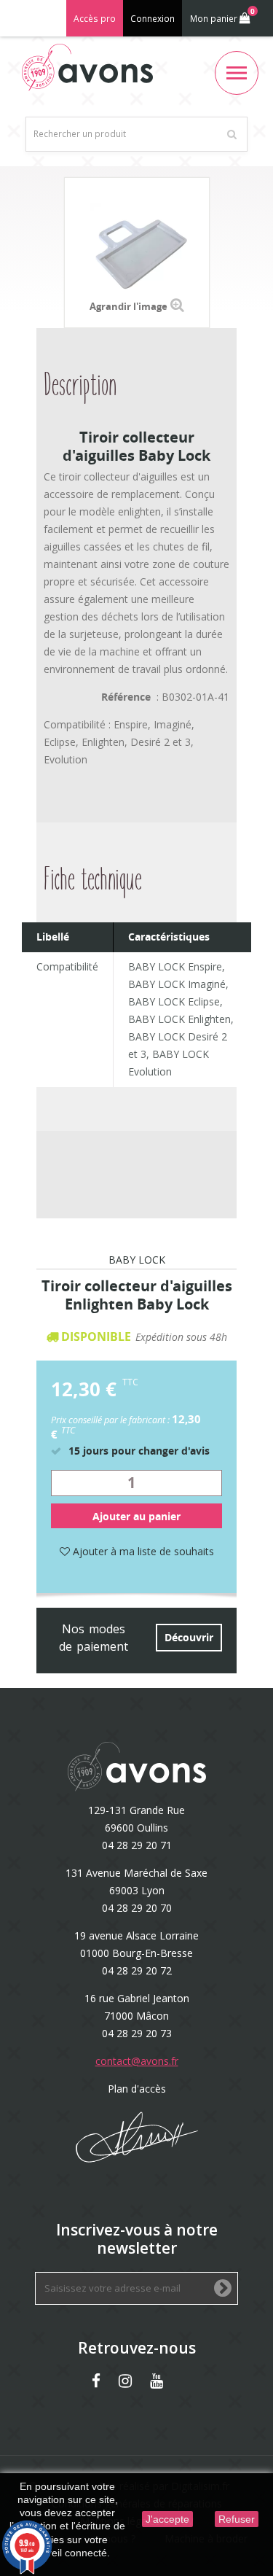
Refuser (237, 2519)
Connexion (153, 19)
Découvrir (189, 1637)
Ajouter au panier (136, 1516)
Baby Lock (137, 1261)
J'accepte (167, 2519)
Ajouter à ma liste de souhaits (142, 1551)
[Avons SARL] (87, 67)
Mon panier (222, 15)
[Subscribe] (223, 2289)
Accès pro (95, 19)
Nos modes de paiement (94, 1638)
